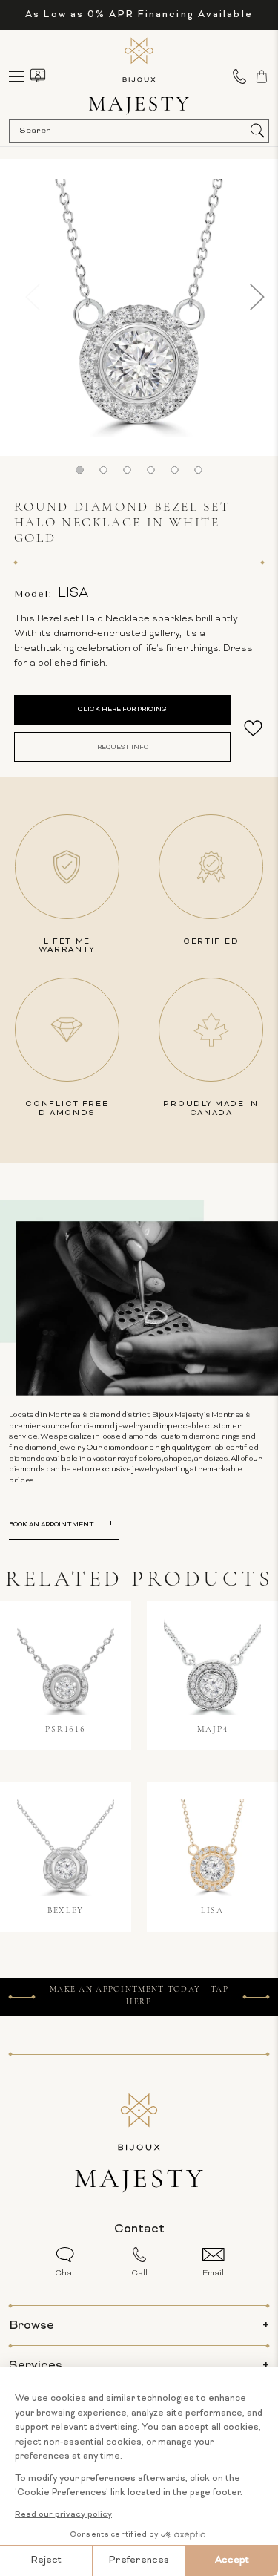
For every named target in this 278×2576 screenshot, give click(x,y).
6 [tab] (198, 470)
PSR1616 (65, 1730)
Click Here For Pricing (122, 709)
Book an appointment (52, 1524)
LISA (212, 1911)
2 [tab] (104, 470)
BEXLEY (66, 1911)
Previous (21, 297)
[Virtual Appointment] (38, 76)
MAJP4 (213, 1730)
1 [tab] (80, 470)
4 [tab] (150, 470)
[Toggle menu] (23, 76)
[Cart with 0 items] (262, 76)
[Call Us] (239, 76)
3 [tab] (128, 470)
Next (257, 297)
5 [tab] (174, 470)
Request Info (123, 747)
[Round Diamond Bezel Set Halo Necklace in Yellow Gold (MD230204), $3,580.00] (212, 1847)
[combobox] (132, 131)
